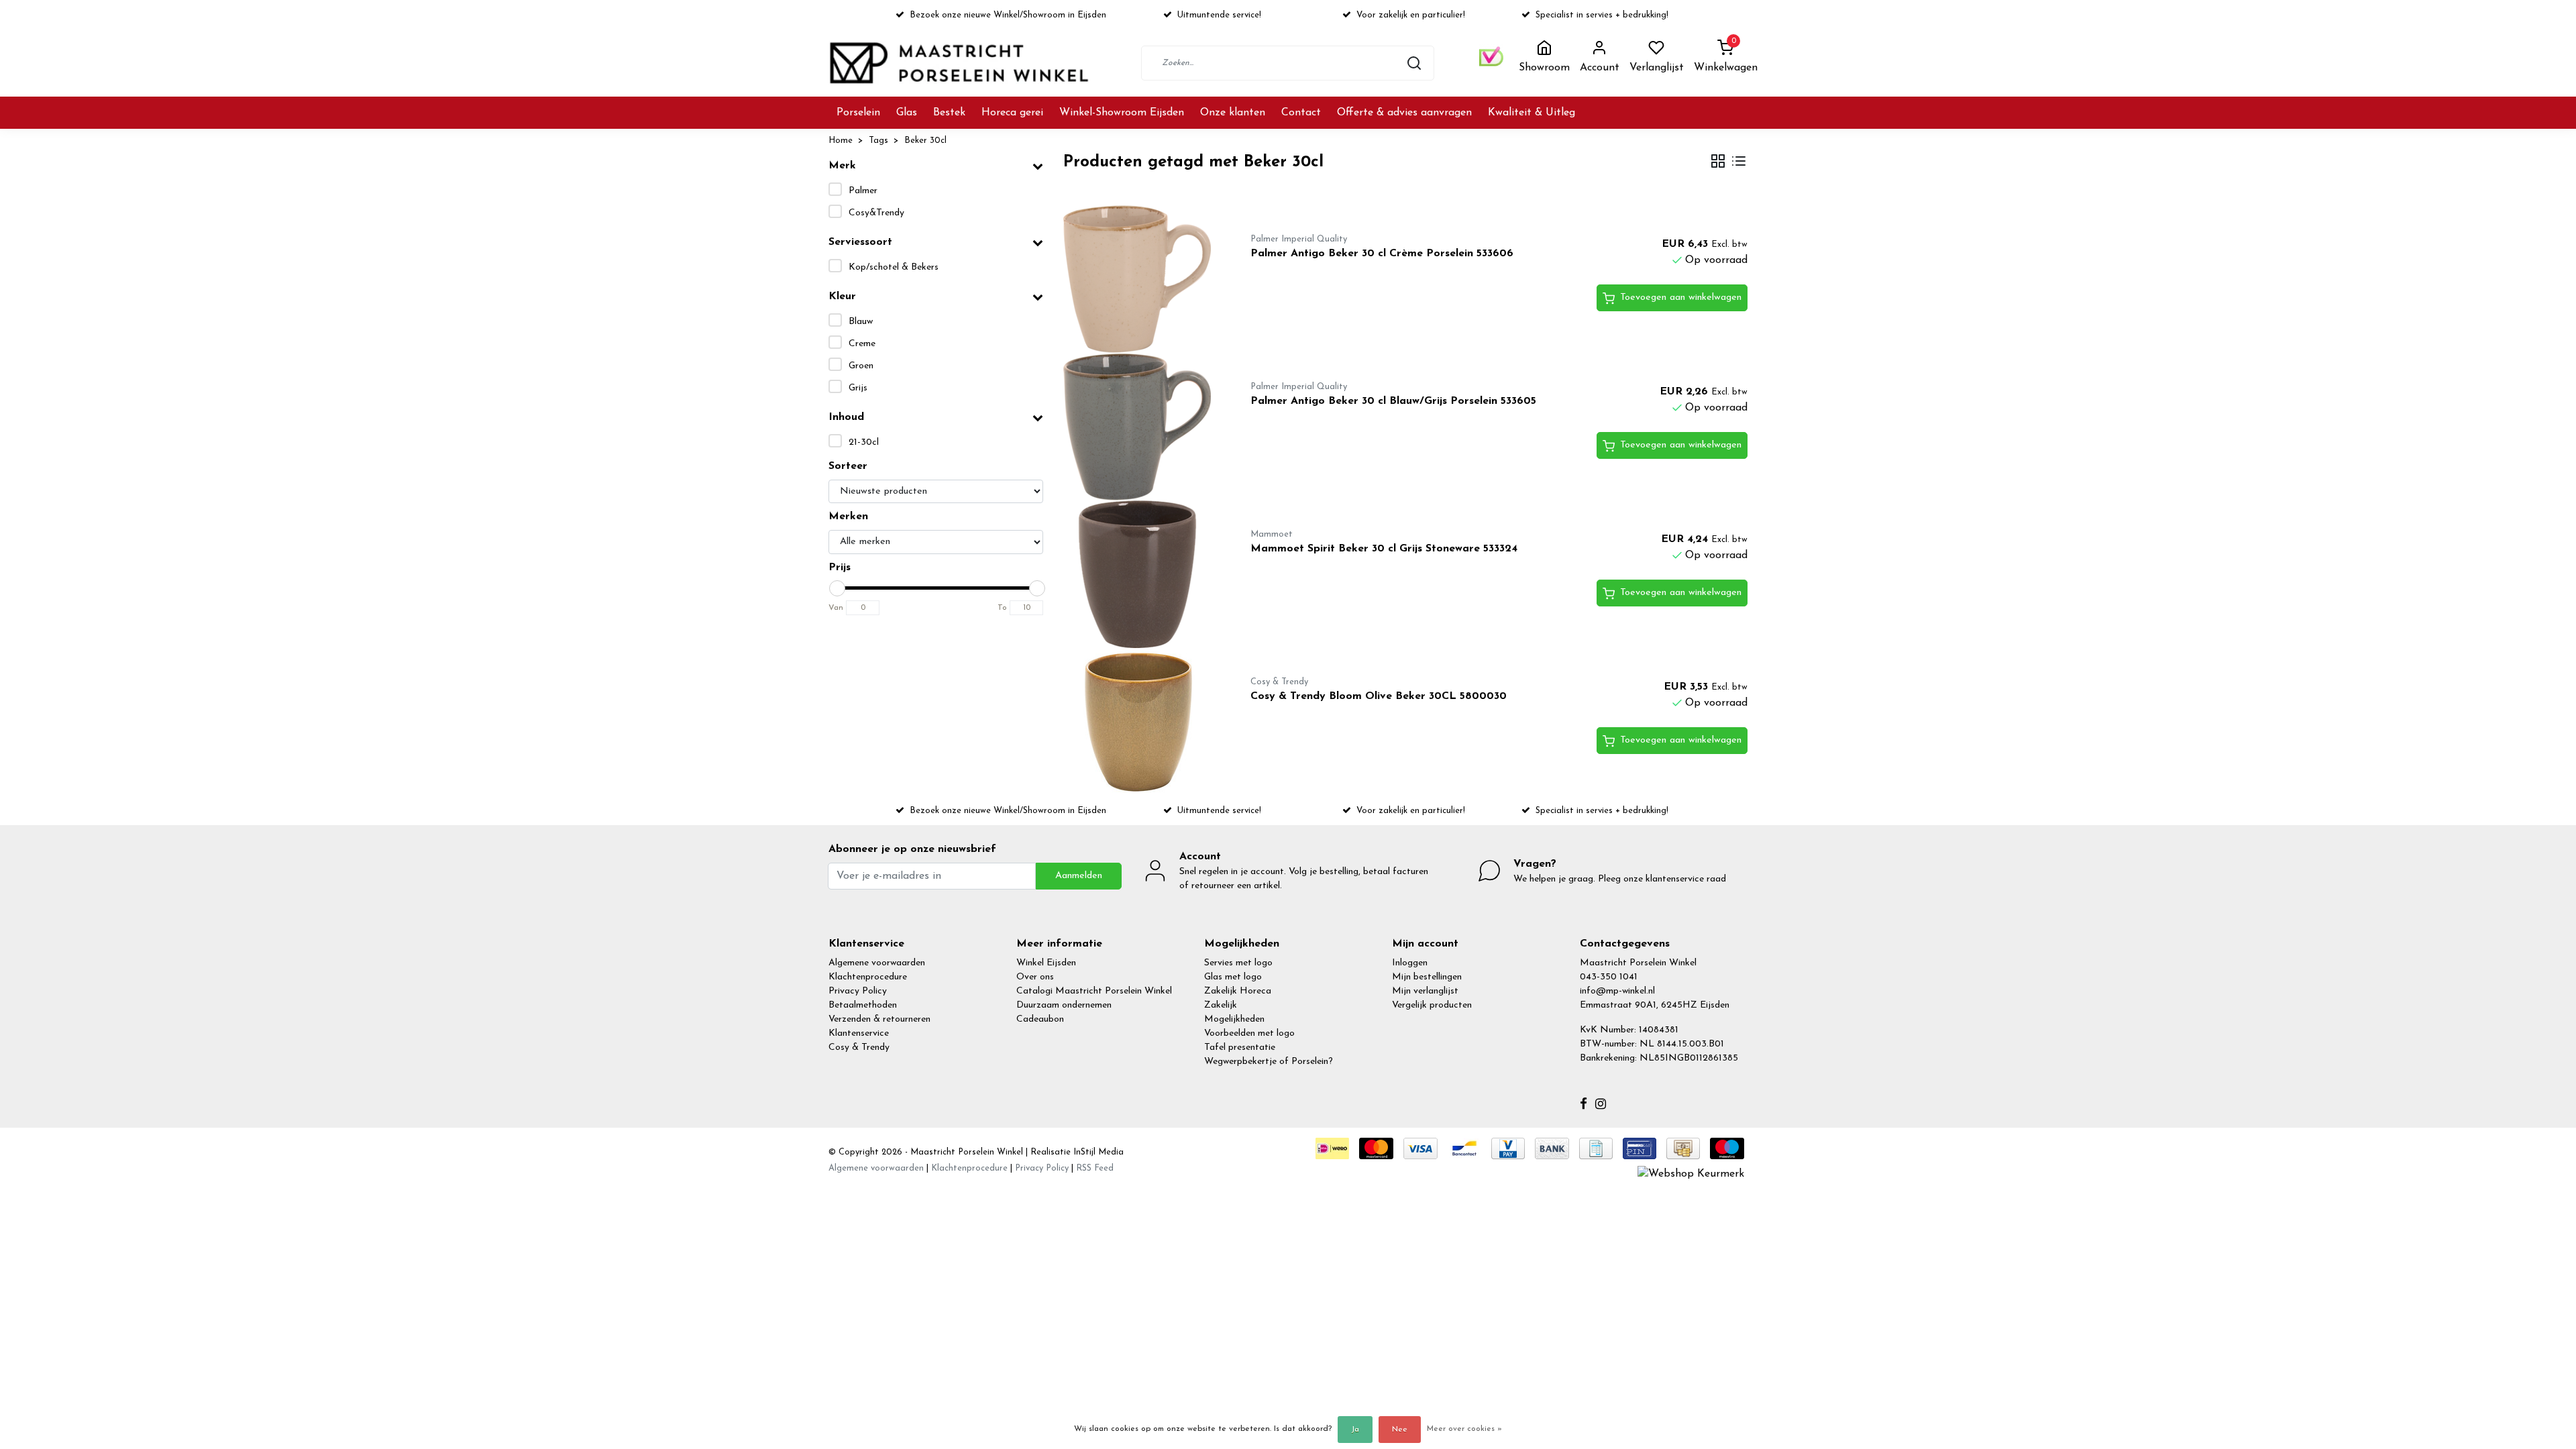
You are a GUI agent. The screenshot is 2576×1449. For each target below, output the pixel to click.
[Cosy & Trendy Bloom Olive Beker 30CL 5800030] (1141, 722)
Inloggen (1410, 963)
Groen (861, 366)
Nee (1400, 1430)
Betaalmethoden (863, 1005)
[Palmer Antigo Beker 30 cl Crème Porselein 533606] (1141, 279)
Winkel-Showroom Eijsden (1122, 113)
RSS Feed (1095, 1168)
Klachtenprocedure (868, 977)
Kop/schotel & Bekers (894, 267)
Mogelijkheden (1234, 1019)
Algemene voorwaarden (877, 963)
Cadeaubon (1040, 1019)
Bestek (949, 113)
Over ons (1035, 977)
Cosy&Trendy (876, 213)
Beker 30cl (925, 141)
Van (836, 608)
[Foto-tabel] (1718, 163)
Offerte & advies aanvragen (1404, 113)
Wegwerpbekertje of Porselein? (1269, 1062)
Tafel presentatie (1240, 1048)
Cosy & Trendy (859, 1048)
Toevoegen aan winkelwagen (1681, 298)
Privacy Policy (858, 991)
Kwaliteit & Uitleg (1532, 113)
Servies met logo (1238, 963)
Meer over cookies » (1464, 1429)
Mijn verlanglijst (1425, 991)
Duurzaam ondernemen (1064, 1005)
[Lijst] (1739, 163)
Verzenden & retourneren (879, 1019)
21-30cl (864, 442)
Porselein (858, 113)
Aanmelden (1079, 876)
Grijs (858, 388)
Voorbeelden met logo (1249, 1033)
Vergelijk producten (1432, 1005)
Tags (878, 141)
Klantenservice (859, 1033)
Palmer (863, 191)
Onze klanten (1233, 113)
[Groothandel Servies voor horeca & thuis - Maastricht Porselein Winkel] (961, 63)
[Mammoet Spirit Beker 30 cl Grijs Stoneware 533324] (1141, 574)
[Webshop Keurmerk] (1691, 1173)
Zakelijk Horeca (1238, 991)
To (1002, 608)
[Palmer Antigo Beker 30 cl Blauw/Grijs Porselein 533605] (1141, 427)
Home (841, 141)
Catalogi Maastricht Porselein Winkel (1094, 991)
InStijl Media (1097, 1152)
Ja (1355, 1430)
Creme (862, 344)
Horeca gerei (1012, 113)
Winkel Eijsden (1046, 963)
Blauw (861, 322)
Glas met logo (1233, 977)
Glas (907, 113)
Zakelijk (1221, 1005)
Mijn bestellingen (1427, 977)
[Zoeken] (1414, 63)
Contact (1301, 113)
